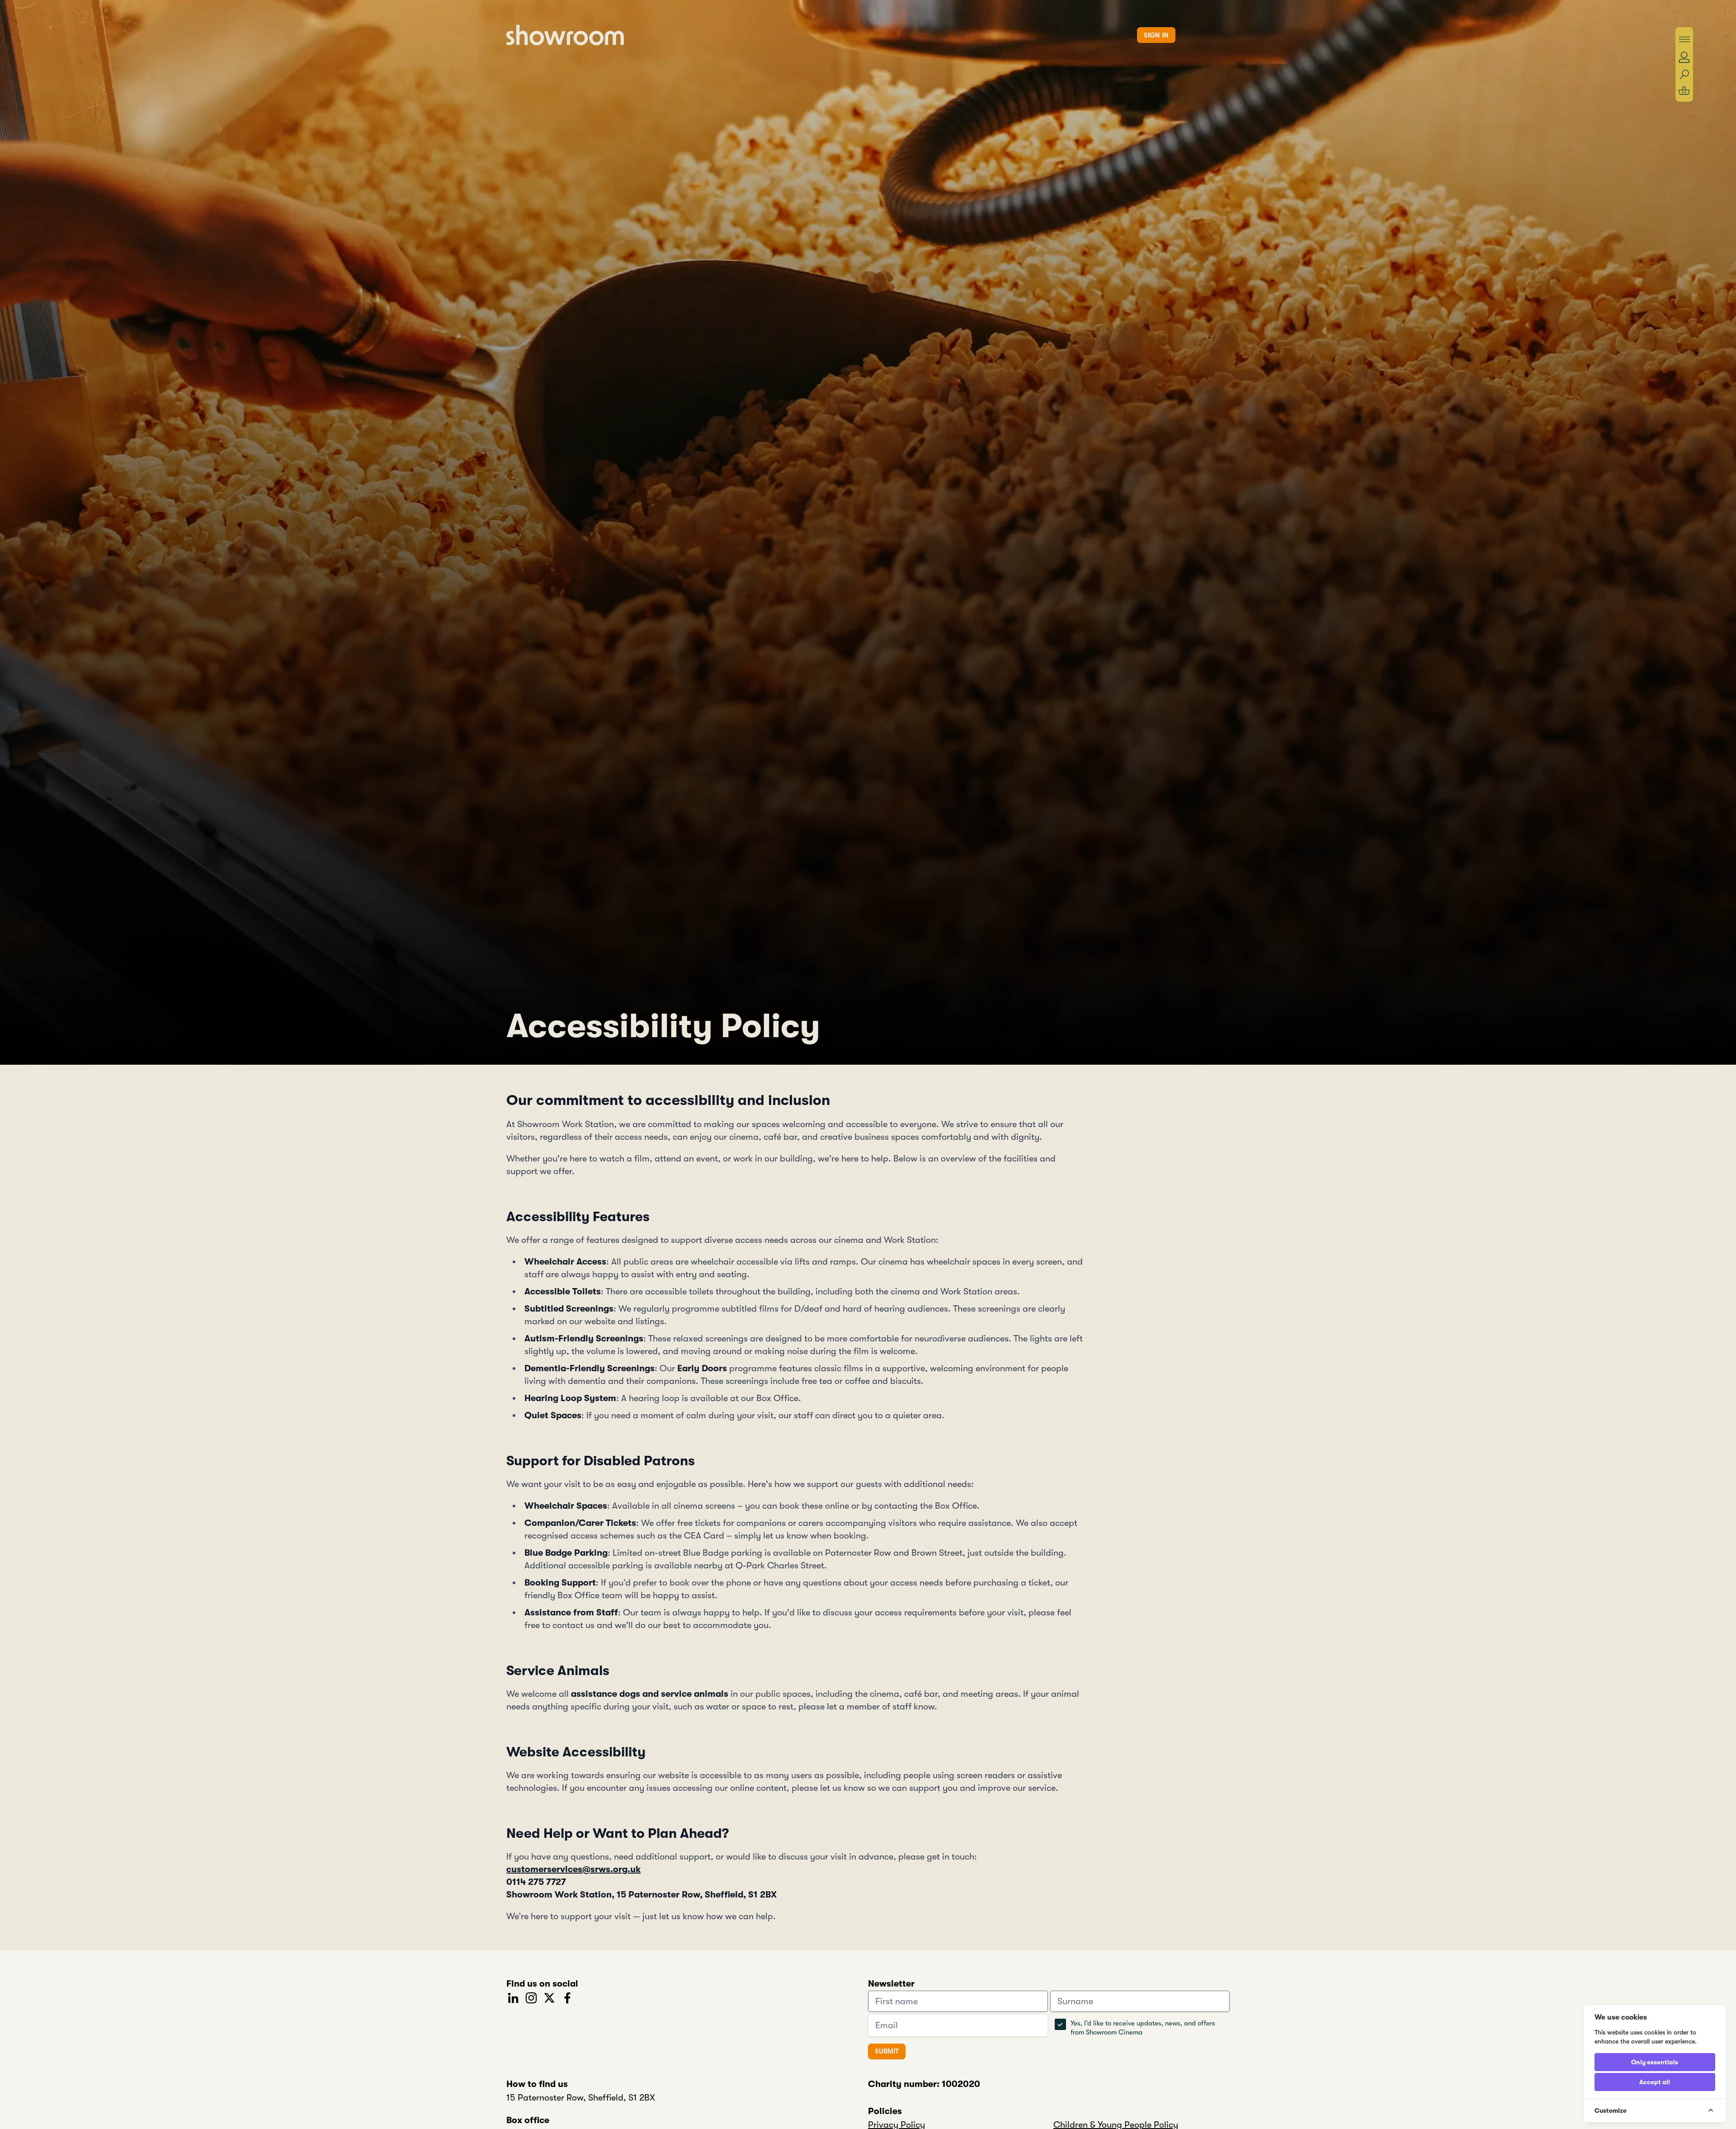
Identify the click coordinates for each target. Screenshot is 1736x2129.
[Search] (1684, 75)
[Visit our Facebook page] (567, 1997)
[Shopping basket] (1684, 91)
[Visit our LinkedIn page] (513, 1997)
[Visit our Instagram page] (531, 1997)
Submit (887, 2051)
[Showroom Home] (565, 35)
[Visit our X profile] (549, 1997)
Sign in (1156, 35)
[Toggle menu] (1684, 39)
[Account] (1684, 57)
